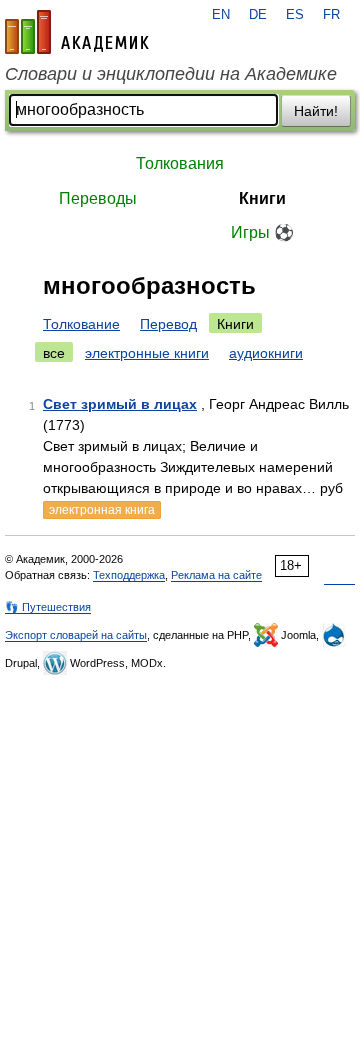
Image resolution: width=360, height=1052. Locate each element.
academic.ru (77, 32)
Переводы (98, 198)
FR (331, 15)
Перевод (168, 324)
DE (258, 15)
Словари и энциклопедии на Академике (171, 74)
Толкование (81, 324)
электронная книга (102, 510)
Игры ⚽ (262, 232)
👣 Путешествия (48, 607)
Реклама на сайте (216, 575)
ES (295, 15)
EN (221, 15)
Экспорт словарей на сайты (76, 635)
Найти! (316, 111)
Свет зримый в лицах (120, 404)
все (54, 353)
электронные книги (147, 353)
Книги (262, 198)
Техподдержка (129, 575)
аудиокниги (266, 353)
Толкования (180, 163)
